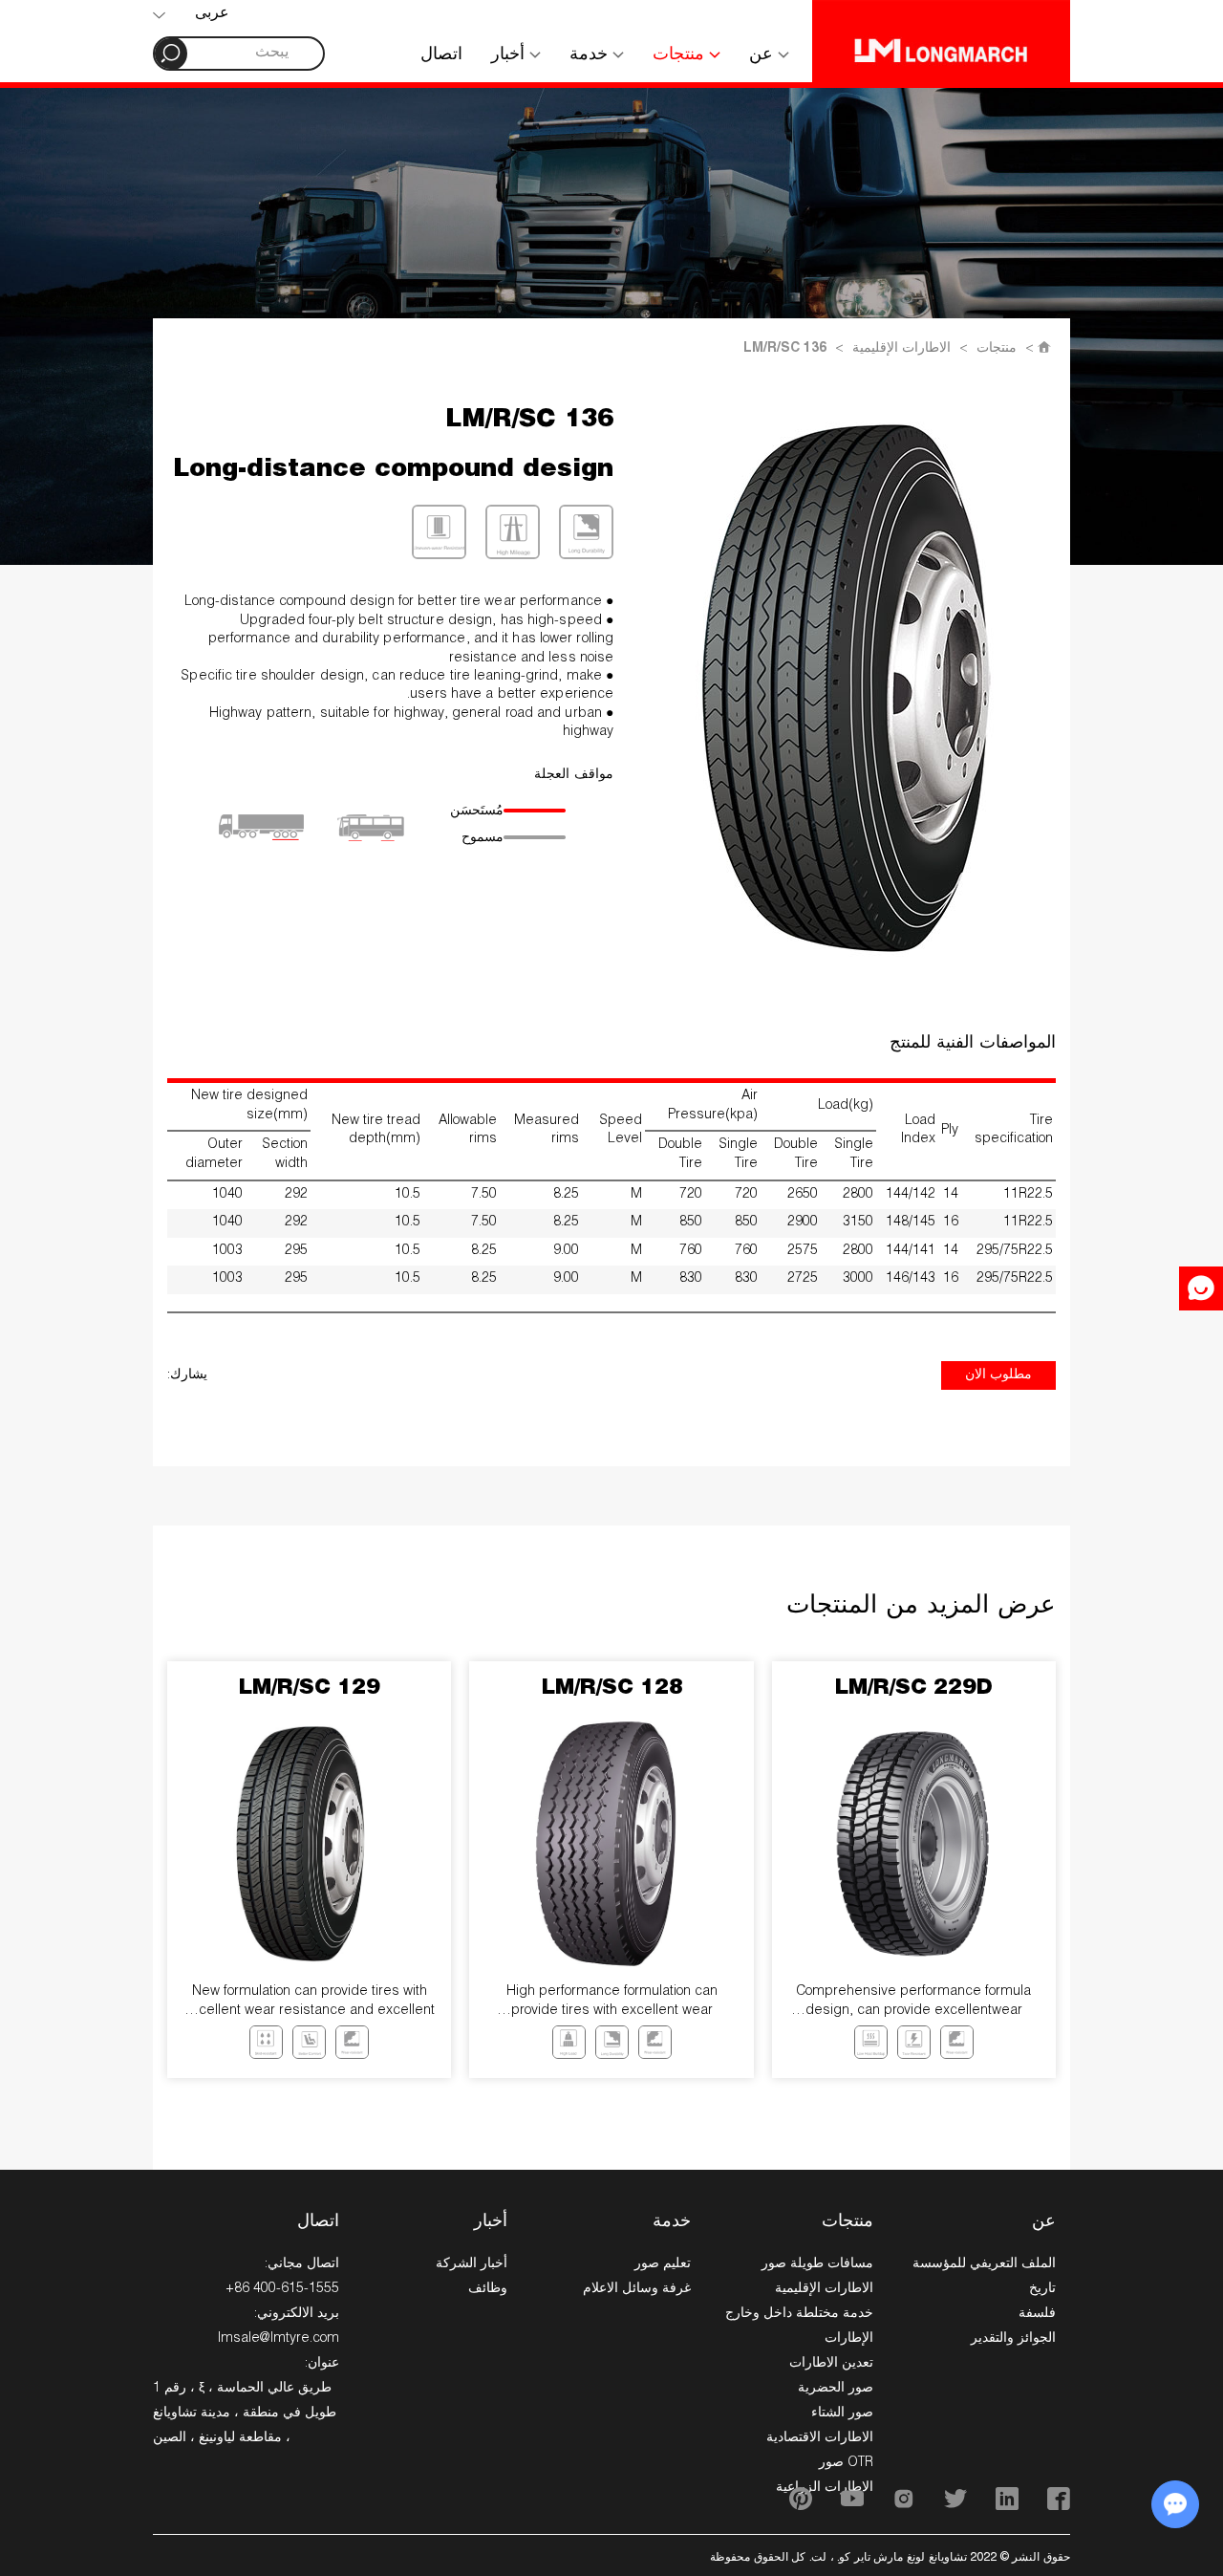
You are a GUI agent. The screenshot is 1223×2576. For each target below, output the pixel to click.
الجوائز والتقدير (1013, 2339)
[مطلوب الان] (1201, 1288)
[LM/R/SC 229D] (913, 1844)
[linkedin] (1007, 2499)
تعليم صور (663, 2264)
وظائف (488, 2289)
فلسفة (1037, 2314)
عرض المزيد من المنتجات (921, 1607)
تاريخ (1042, 2289)
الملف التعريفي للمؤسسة (984, 2264)
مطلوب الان (998, 1375)
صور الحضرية (836, 2389)
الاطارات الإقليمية (901, 349)
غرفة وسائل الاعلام (637, 2289)
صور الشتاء (842, 2414)
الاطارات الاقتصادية (820, 2438)
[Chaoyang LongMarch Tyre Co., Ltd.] (941, 41)
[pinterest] (801, 2499)
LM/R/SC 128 (612, 1689)
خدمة (591, 55)
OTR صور (846, 2463)
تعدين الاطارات (831, 2364)
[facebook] (1059, 2499)
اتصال (441, 55)
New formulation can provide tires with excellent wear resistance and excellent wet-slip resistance (309, 2003)
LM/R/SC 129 (309, 1689)
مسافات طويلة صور (817, 2264)
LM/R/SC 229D (913, 1689)
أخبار (510, 55)
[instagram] (904, 2499)
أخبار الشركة (472, 2264)
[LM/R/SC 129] (310, 1844)
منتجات (681, 55)
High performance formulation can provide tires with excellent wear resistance (612, 2003)
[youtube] (852, 2499)
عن (763, 55)
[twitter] (955, 2499)
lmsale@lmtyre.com (279, 2339)
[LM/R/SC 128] (611, 1844)
